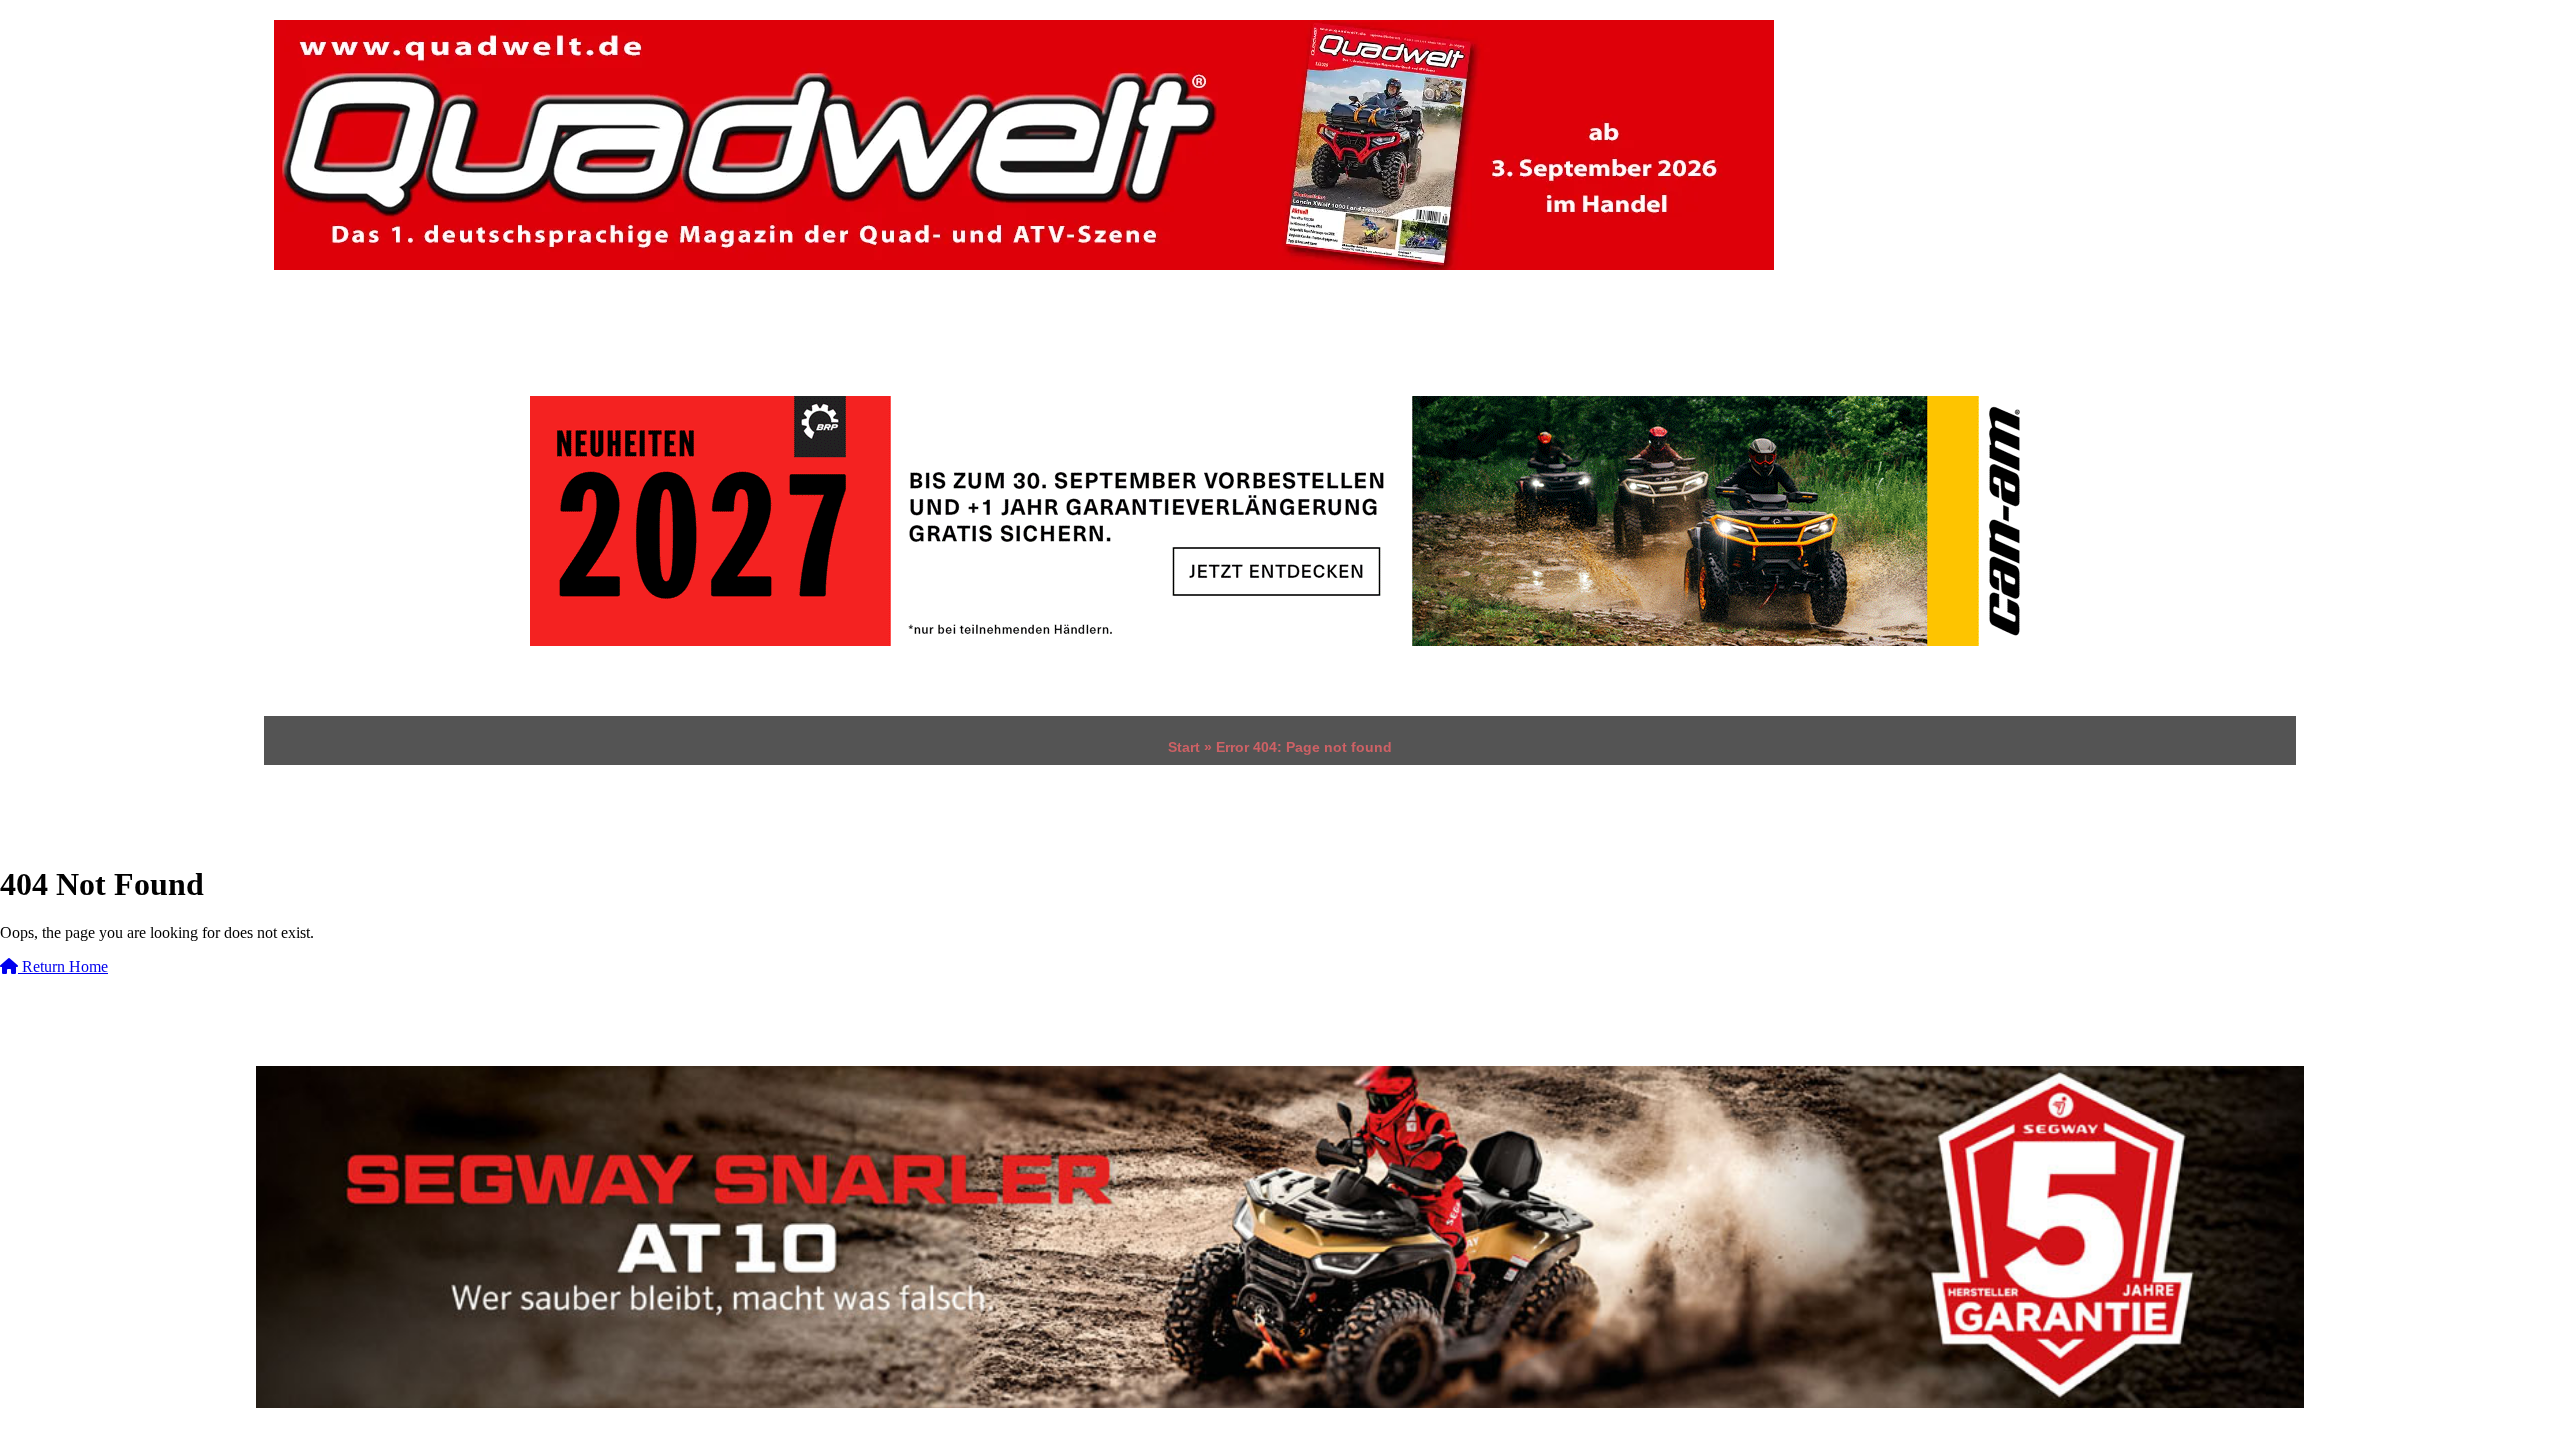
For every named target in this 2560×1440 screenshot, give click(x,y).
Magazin (548, 332)
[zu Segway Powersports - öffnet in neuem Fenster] (1280, 1236)
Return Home (63, 966)
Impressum (662, 332)
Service (422, 332)
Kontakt (801, 332)
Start (1184, 747)
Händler (324, 332)
